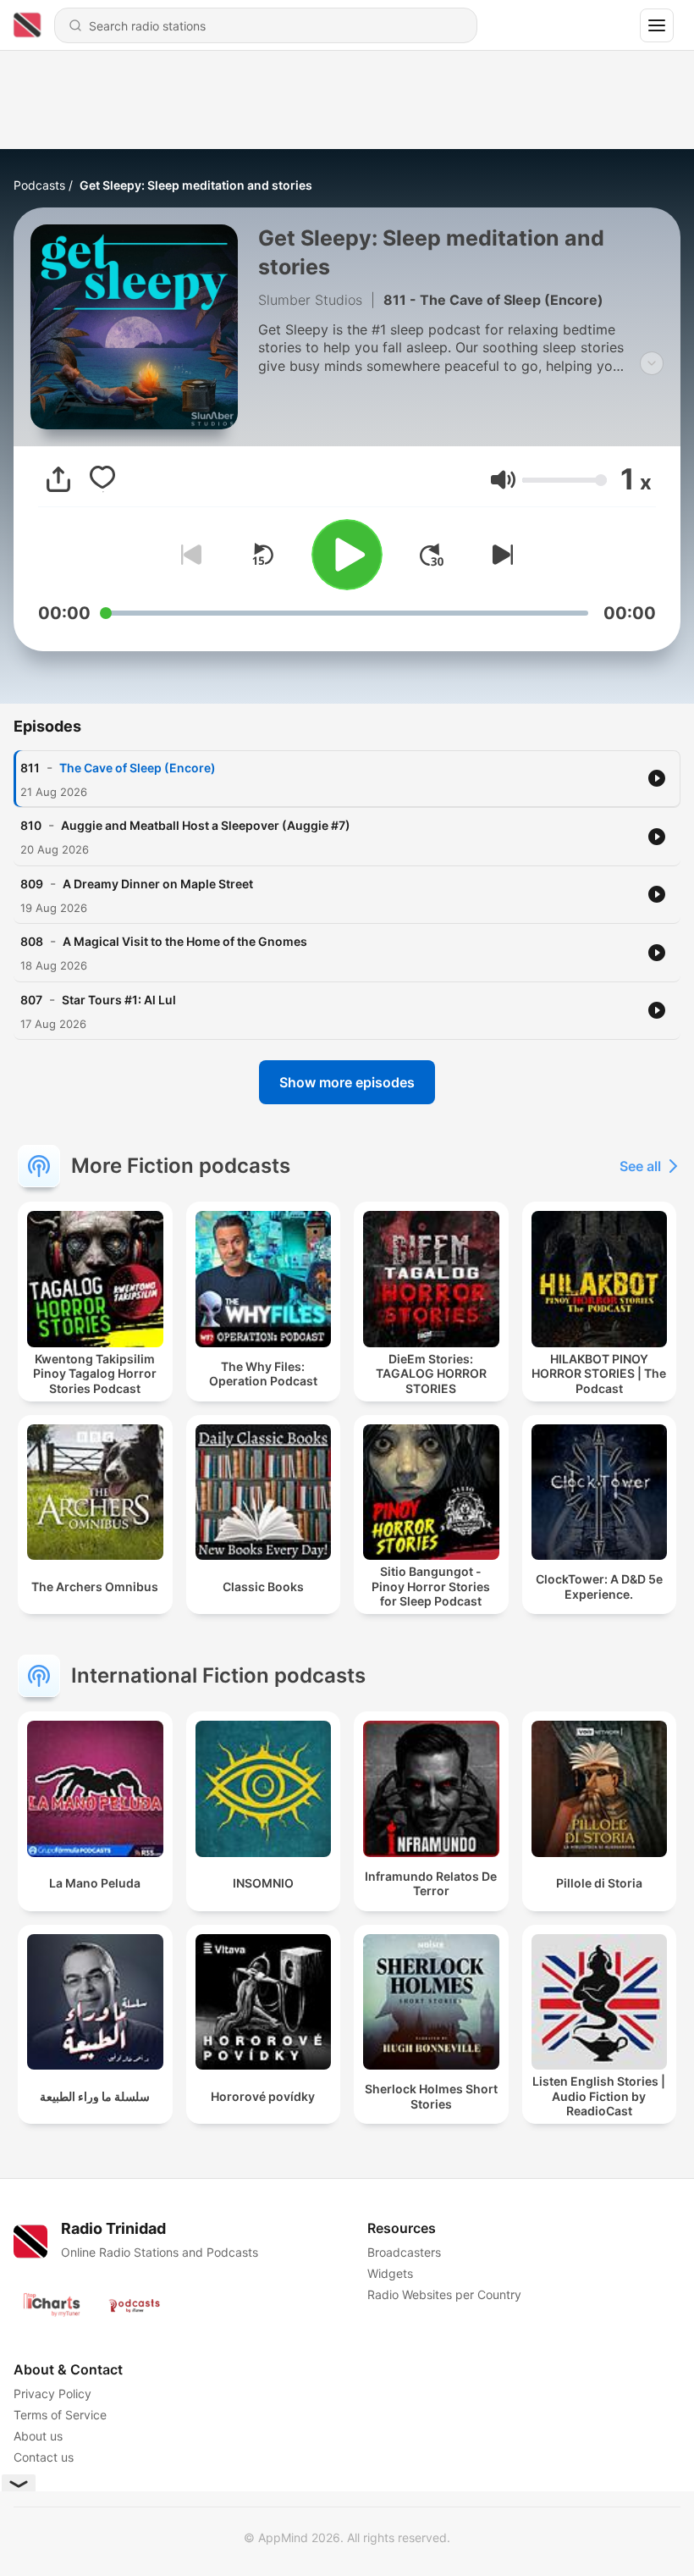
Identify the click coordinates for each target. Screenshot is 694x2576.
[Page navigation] (657, 25)
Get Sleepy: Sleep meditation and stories (196, 185)
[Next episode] (499, 555)
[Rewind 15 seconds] (262, 555)
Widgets (390, 2273)
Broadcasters (404, 2252)
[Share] (58, 479)
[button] (503, 480)
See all (640, 1166)
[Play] (347, 555)
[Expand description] (652, 363)
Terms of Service (60, 2415)
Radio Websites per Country (444, 2294)
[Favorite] (102, 479)
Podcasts (39, 185)
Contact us (44, 2457)
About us (38, 2436)
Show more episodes (347, 1082)
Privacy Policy (52, 2394)
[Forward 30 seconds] (432, 555)
